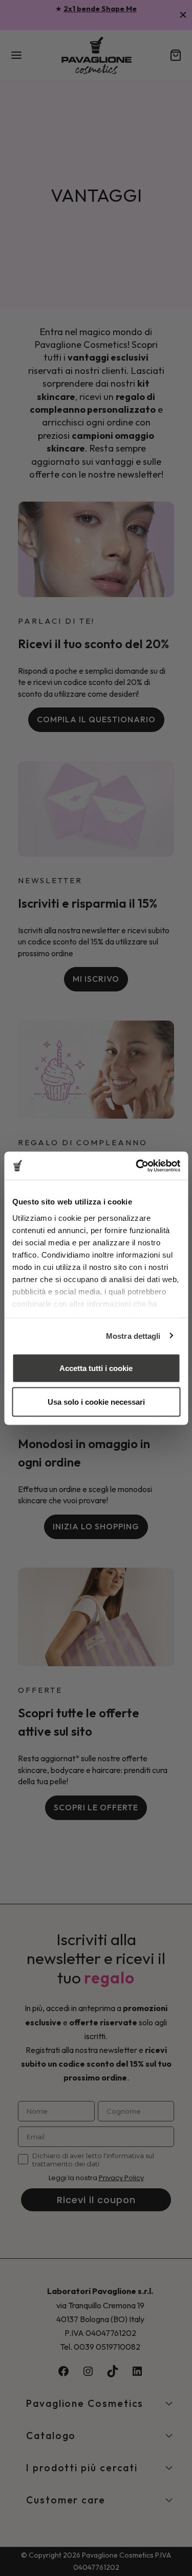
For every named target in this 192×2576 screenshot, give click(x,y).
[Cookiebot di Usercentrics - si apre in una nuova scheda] (137, 1166)
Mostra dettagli (133, 1336)
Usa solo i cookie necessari (96, 1401)
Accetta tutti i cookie (96, 1368)
